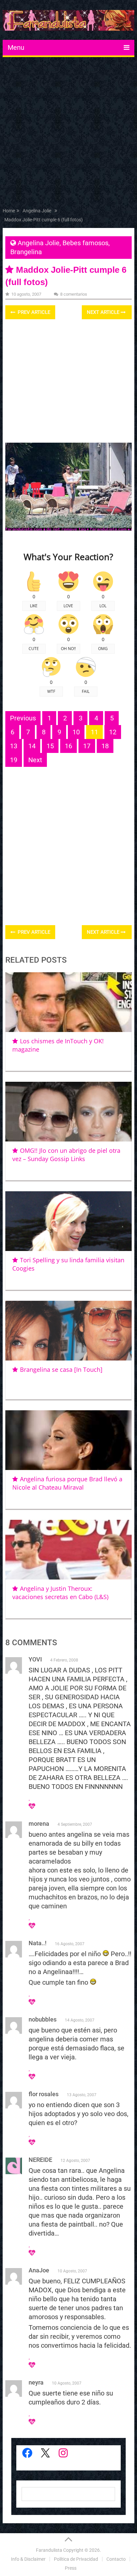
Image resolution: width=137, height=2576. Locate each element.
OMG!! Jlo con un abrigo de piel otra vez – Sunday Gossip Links (66, 1155)
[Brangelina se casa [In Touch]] (68, 1331)
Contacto (116, 2559)
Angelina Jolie (39, 243)
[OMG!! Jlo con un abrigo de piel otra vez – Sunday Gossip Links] (68, 1112)
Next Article (104, 312)
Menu (16, 47)
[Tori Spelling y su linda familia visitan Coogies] (68, 1221)
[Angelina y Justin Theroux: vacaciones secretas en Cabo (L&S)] (68, 1550)
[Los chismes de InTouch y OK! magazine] (68, 1002)
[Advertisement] (68, 134)
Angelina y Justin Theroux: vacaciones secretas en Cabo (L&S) (60, 1593)
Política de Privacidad (76, 2559)
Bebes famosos (85, 243)
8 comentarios (74, 294)
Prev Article (33, 312)
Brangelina (26, 252)
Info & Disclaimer (28, 2559)
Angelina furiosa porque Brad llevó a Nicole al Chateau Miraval (67, 1483)
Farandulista (49, 2550)
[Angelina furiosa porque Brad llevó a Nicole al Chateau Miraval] (68, 1440)
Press (71, 2568)
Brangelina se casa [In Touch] (61, 1369)
